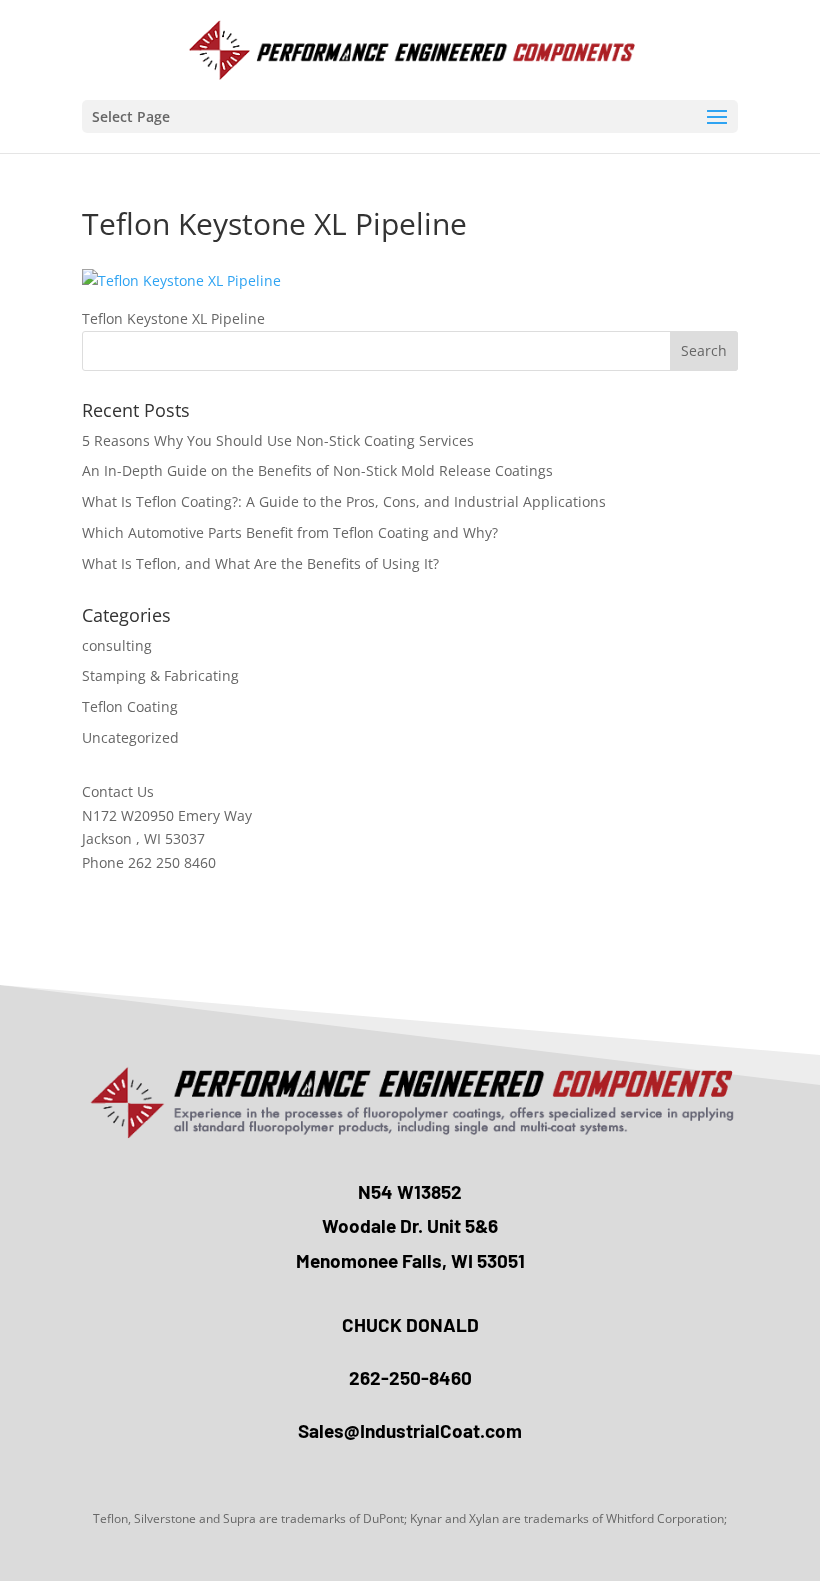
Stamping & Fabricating (160, 675)
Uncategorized (130, 737)
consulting (117, 645)
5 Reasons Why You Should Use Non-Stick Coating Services (278, 440)
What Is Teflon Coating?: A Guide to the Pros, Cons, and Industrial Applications (344, 501)
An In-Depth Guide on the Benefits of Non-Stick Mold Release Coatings (317, 470)
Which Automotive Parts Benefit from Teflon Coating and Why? (290, 532)
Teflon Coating (130, 706)
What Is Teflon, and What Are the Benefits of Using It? (260, 563)
